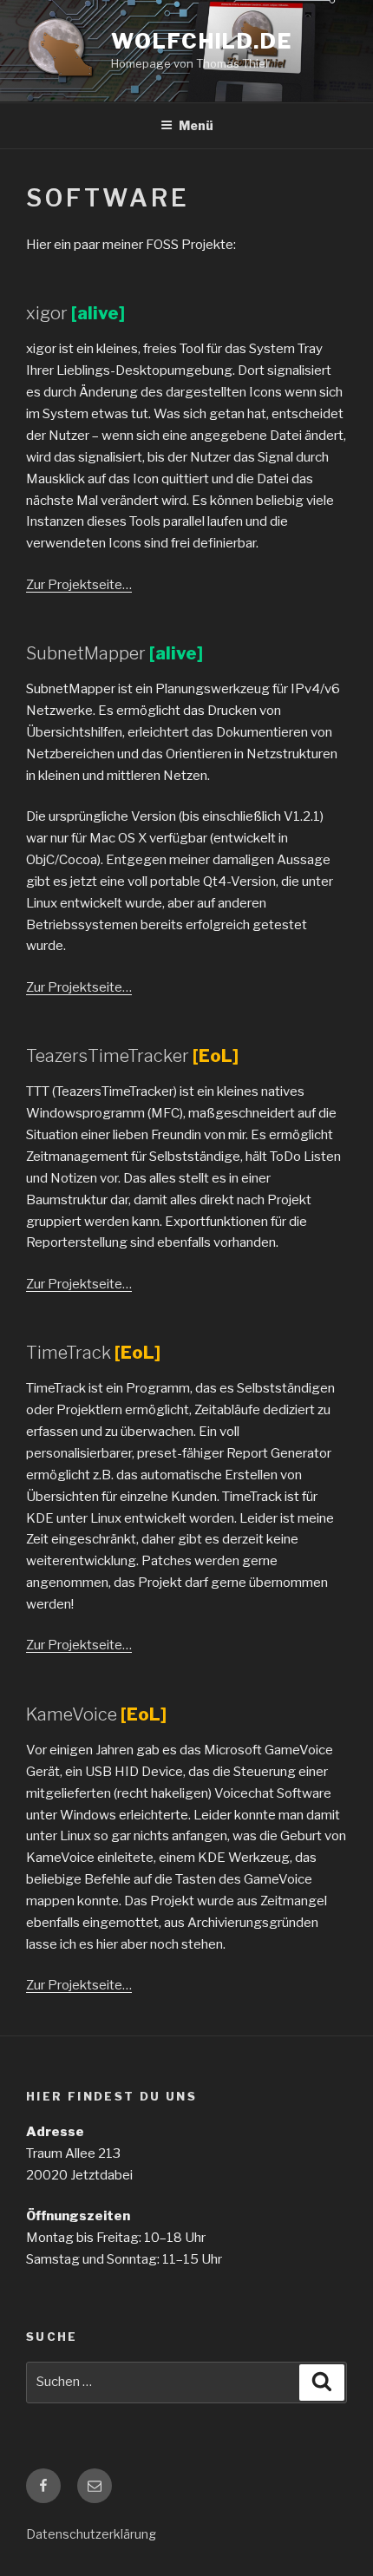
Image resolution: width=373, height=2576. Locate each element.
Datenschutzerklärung (91, 2534)
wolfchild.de (202, 41)
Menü (196, 125)
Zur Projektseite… (79, 585)
